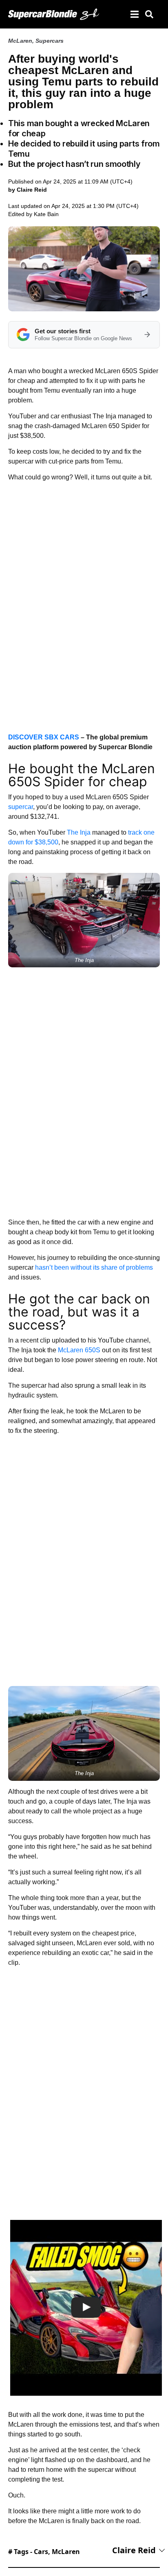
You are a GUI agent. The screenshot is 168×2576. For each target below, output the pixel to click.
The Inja (79, 832)
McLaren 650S (79, 1350)
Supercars (50, 41)
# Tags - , (44, 2552)
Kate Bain (46, 214)
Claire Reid (134, 2550)
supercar (21, 807)
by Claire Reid (28, 190)
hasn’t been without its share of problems (94, 1267)
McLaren (20, 41)
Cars (41, 2552)
